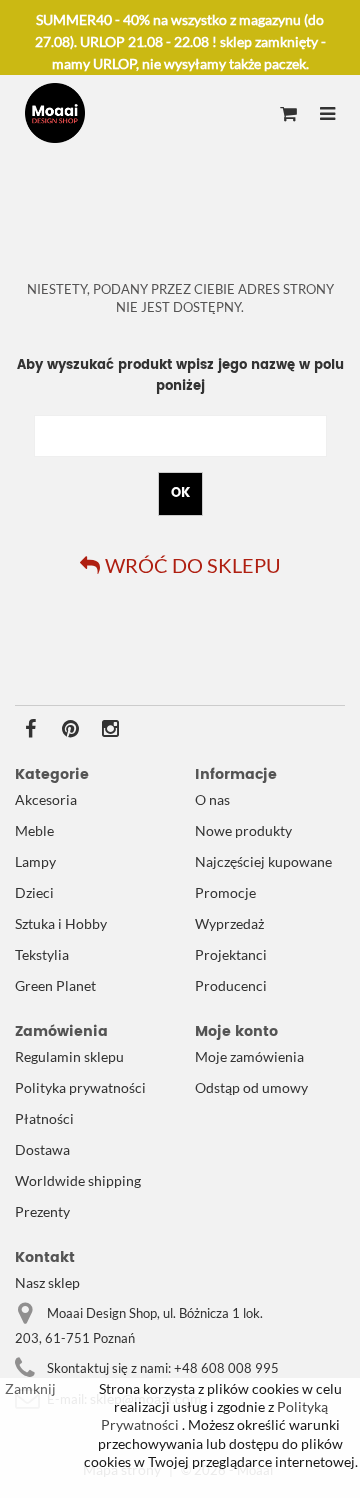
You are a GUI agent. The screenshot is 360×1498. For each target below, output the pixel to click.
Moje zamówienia (249, 1056)
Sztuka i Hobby (61, 923)
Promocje (225, 892)
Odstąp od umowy (251, 1087)
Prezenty (42, 1211)
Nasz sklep (47, 1282)
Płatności (44, 1118)
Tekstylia (42, 954)
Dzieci (34, 892)
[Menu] (327, 115)
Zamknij (30, 1388)
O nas (212, 799)
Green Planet (55, 985)
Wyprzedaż (229, 923)
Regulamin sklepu (69, 1056)
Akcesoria (46, 799)
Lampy (35, 861)
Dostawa (42, 1149)
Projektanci (231, 954)
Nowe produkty (243, 830)
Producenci (231, 985)
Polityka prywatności (80, 1087)
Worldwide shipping (78, 1180)
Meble (34, 830)
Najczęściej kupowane (263, 861)
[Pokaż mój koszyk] (288, 115)
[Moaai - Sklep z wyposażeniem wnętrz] (55, 113)
